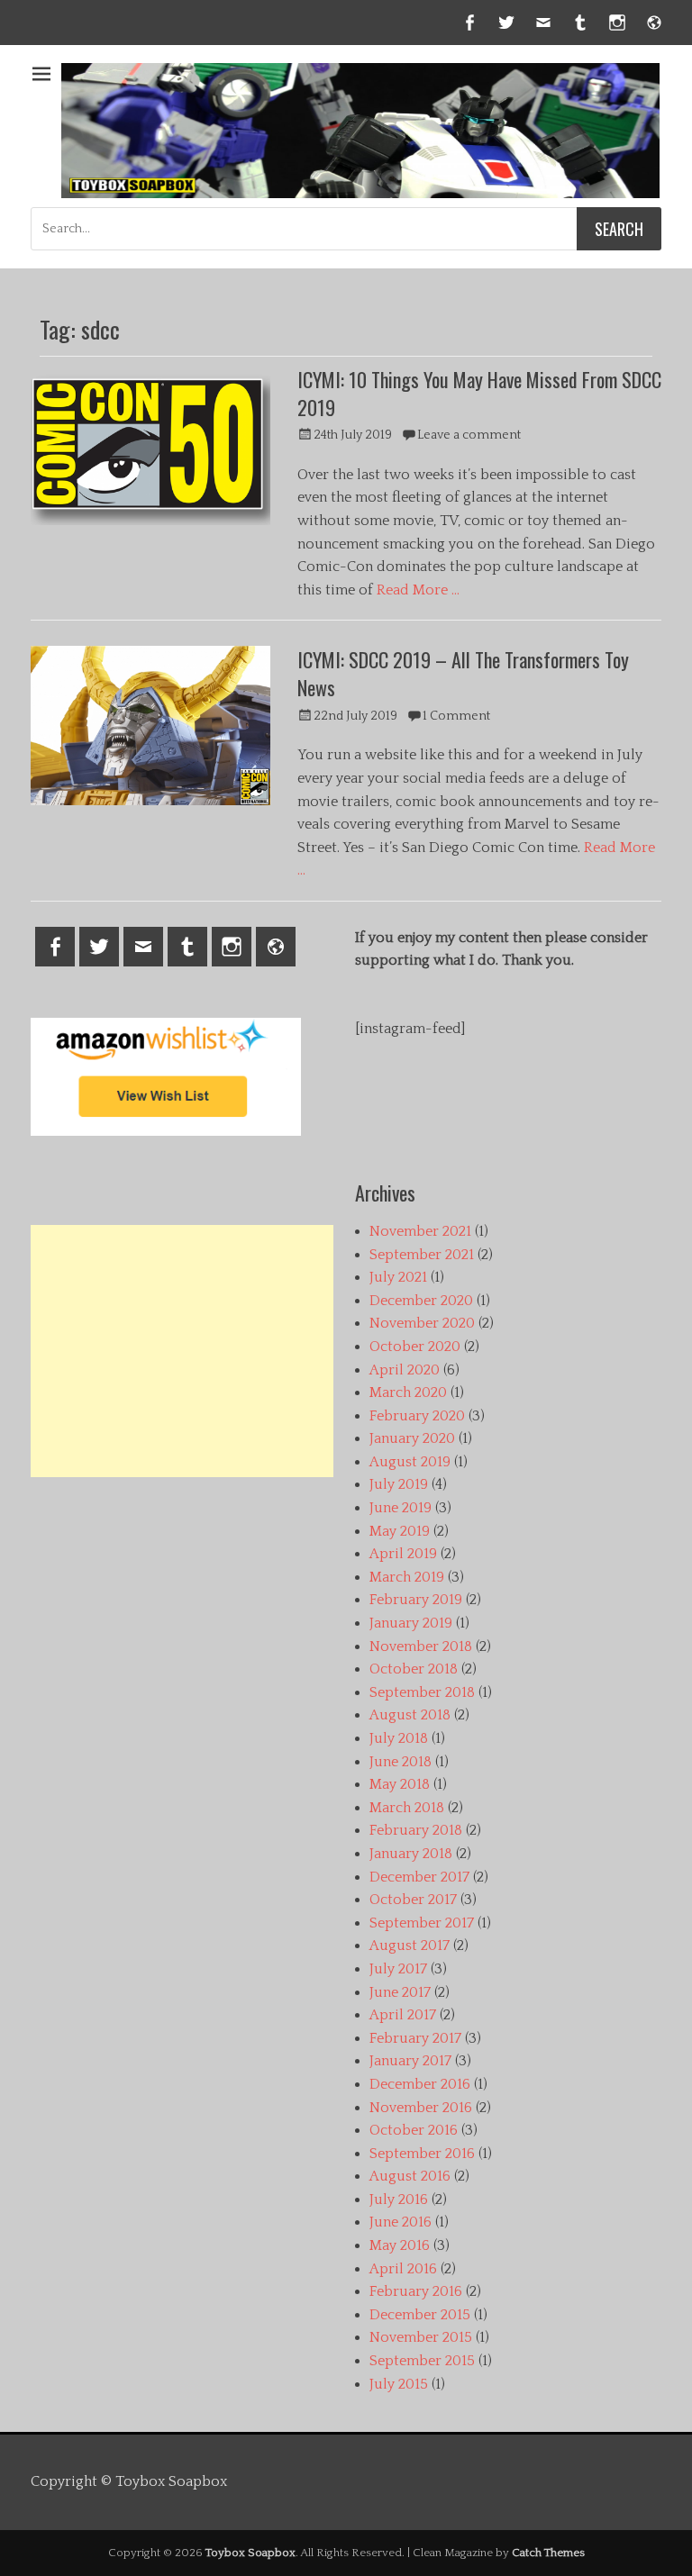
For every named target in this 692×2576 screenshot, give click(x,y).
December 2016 (420, 2084)
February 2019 (416, 1600)
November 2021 (420, 1231)
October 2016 (414, 2130)
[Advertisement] (182, 1351)
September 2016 (422, 2154)
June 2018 (401, 1762)
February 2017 (415, 2038)
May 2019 (400, 1531)
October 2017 (413, 1900)
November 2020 (422, 1323)
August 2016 (410, 2176)
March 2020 (408, 1392)
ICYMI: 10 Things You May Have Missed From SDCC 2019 (479, 393)
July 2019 (399, 1484)
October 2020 (415, 1347)
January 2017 (410, 2061)
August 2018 (410, 1715)
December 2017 (419, 1877)
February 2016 (416, 2291)
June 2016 (401, 2222)
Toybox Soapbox (250, 2553)
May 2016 (400, 2245)
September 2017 (422, 1923)
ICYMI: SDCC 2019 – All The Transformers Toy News (463, 673)
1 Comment (456, 716)
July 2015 (399, 2384)
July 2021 (398, 1277)
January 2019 (411, 1623)
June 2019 (401, 1508)
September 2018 (422, 1692)
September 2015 (422, 2361)
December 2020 (421, 1301)
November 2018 (421, 1646)
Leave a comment (469, 435)
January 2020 (412, 1438)
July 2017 (398, 1969)
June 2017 (400, 1992)
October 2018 (414, 1669)
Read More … (418, 590)
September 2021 (422, 1255)
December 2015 (420, 2315)
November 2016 (421, 2108)
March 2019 (407, 1577)
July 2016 (399, 2200)
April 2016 (403, 2269)
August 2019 (410, 1462)
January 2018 (411, 1854)
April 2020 (405, 1370)
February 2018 (416, 1830)
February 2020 (417, 1416)
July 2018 (399, 1738)
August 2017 (410, 1946)
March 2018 (407, 1808)
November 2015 (421, 2337)
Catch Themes (548, 2553)
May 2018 (400, 1784)
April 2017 (403, 2015)
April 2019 (403, 1554)
